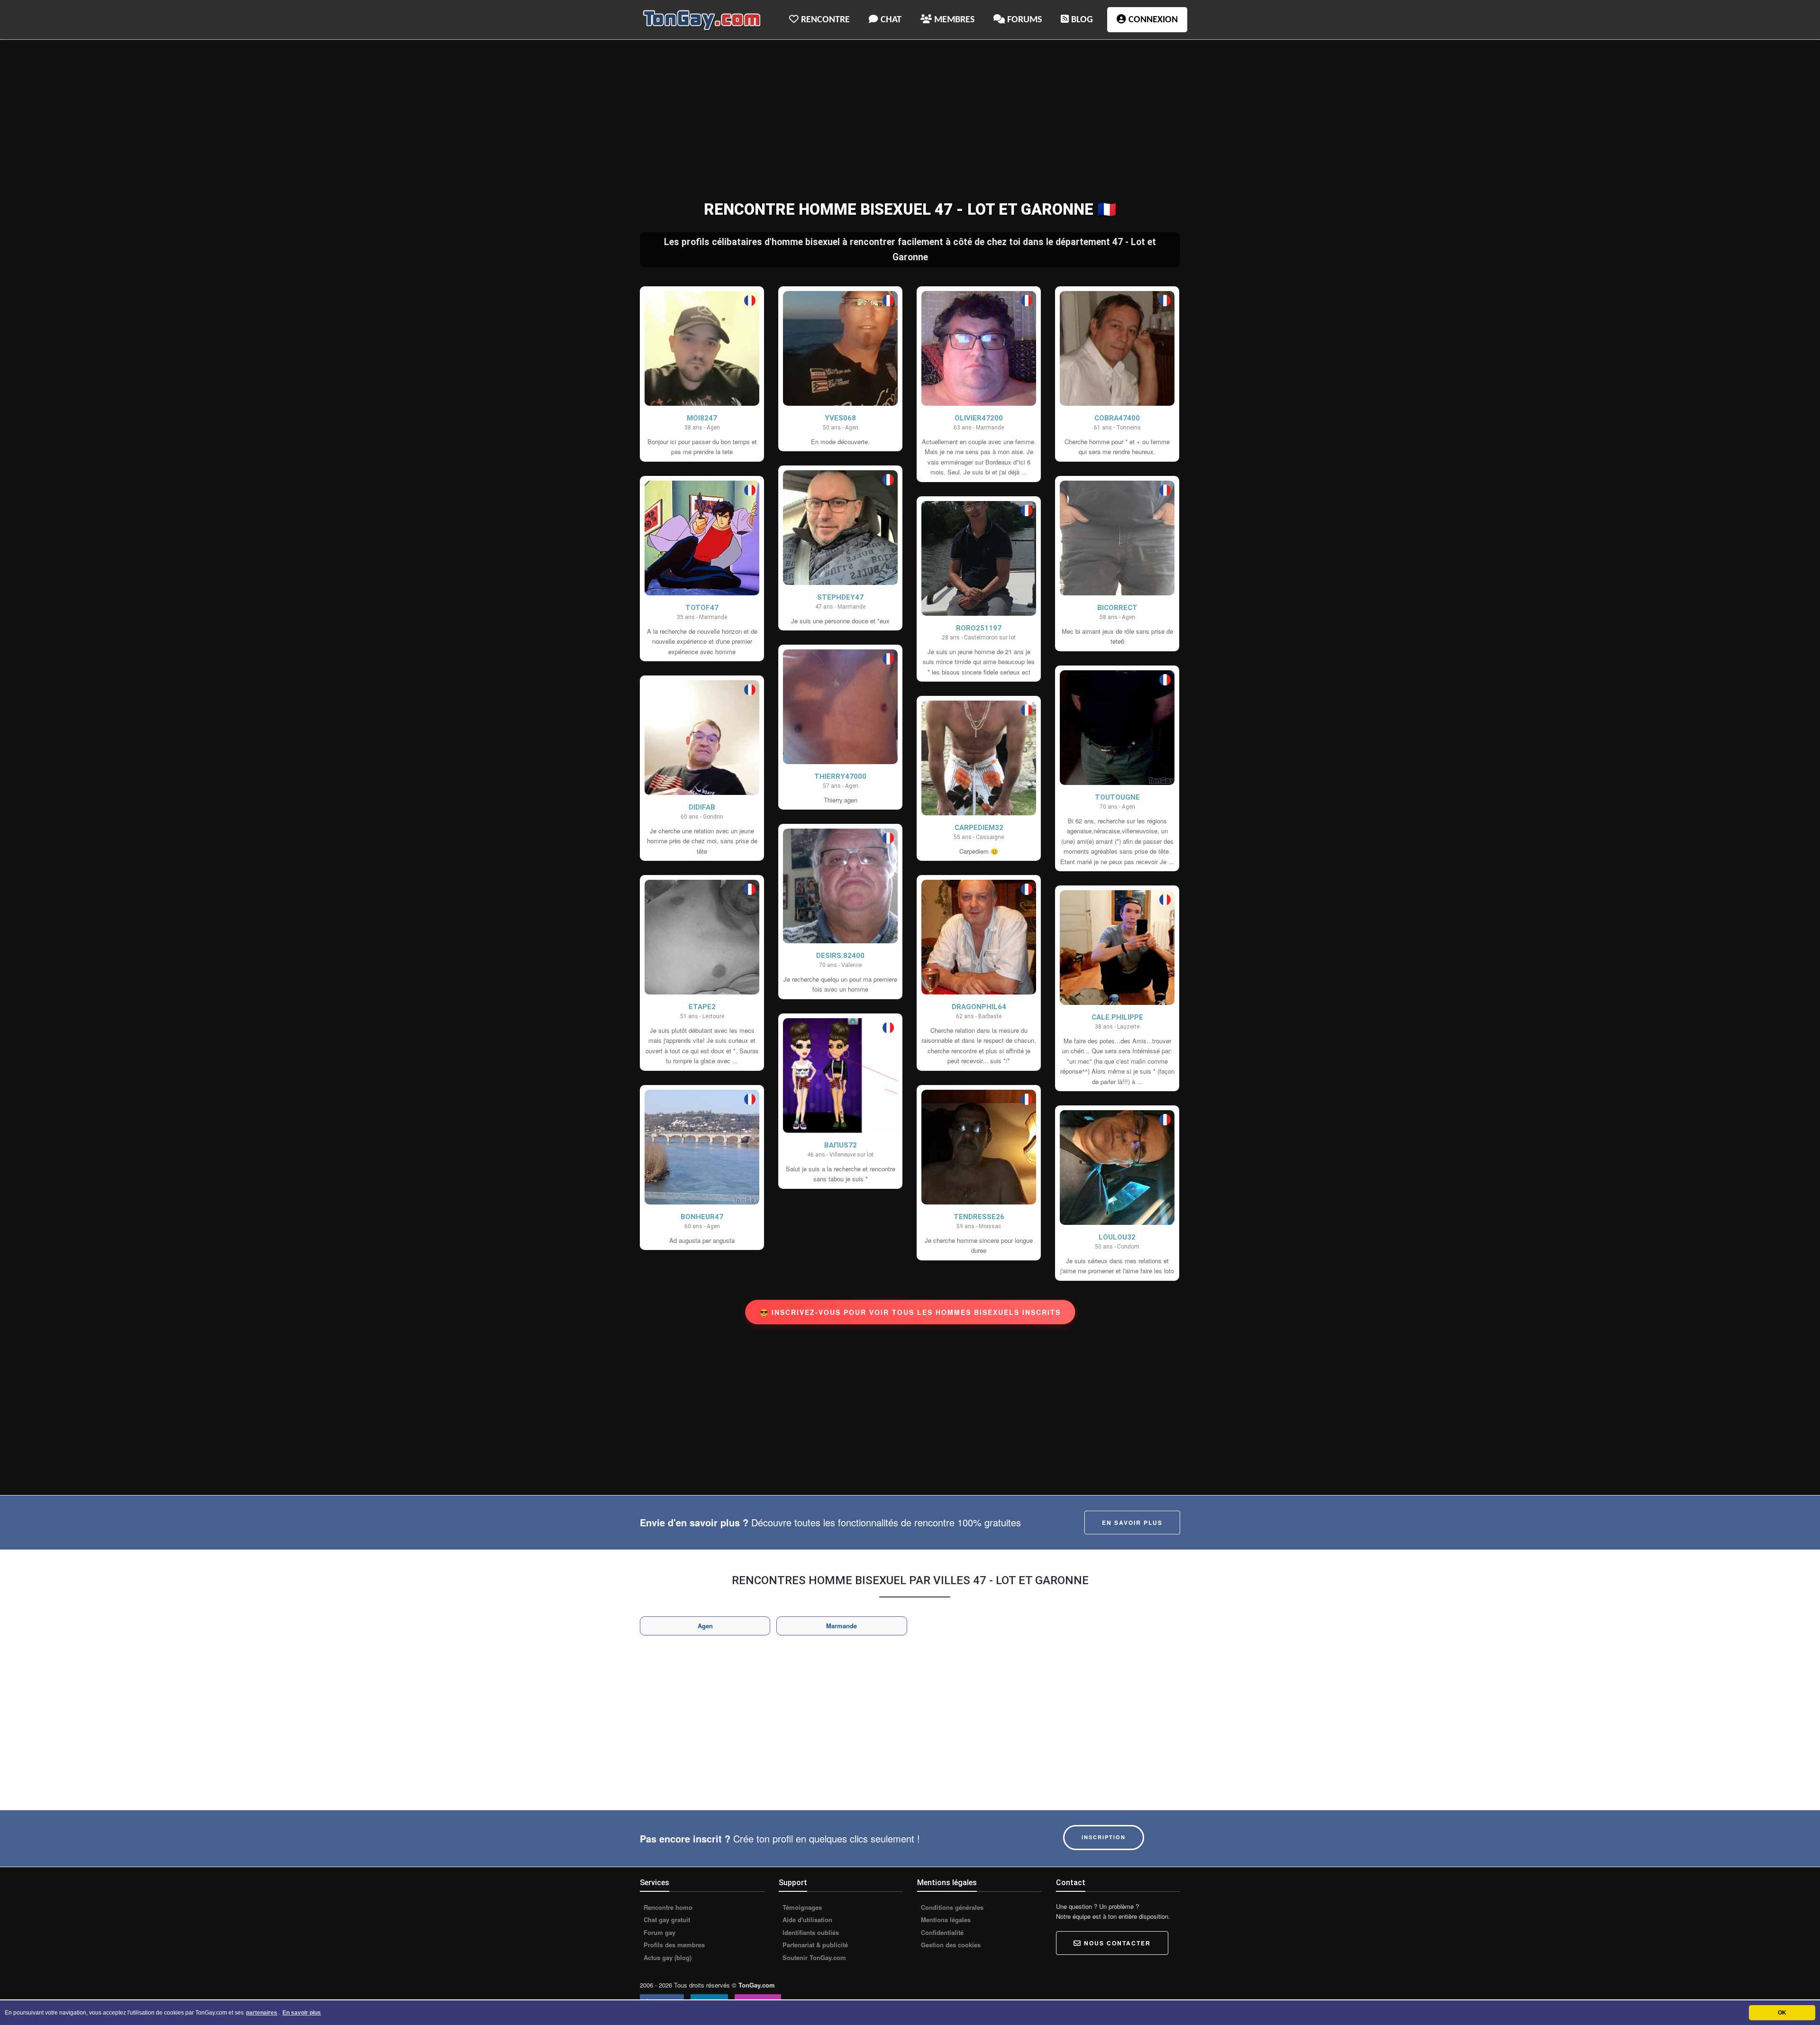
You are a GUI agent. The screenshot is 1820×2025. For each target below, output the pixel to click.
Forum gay (659, 1933)
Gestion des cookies (950, 1945)
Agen (705, 1626)
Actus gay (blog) (667, 1958)
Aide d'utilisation (806, 1920)
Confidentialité (941, 1933)
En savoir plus (1132, 1523)
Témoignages (801, 1907)
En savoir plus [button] (302, 2013)
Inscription (1104, 1837)
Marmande (842, 1626)
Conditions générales (951, 1907)
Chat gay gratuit (666, 1920)
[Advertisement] (910, 121)
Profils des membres (673, 1945)
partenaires (262, 2013)
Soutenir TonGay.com (813, 1958)
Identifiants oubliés (810, 1933)
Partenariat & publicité (814, 1945)
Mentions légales (945, 1920)
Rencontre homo (667, 1907)
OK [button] (1782, 2013)
